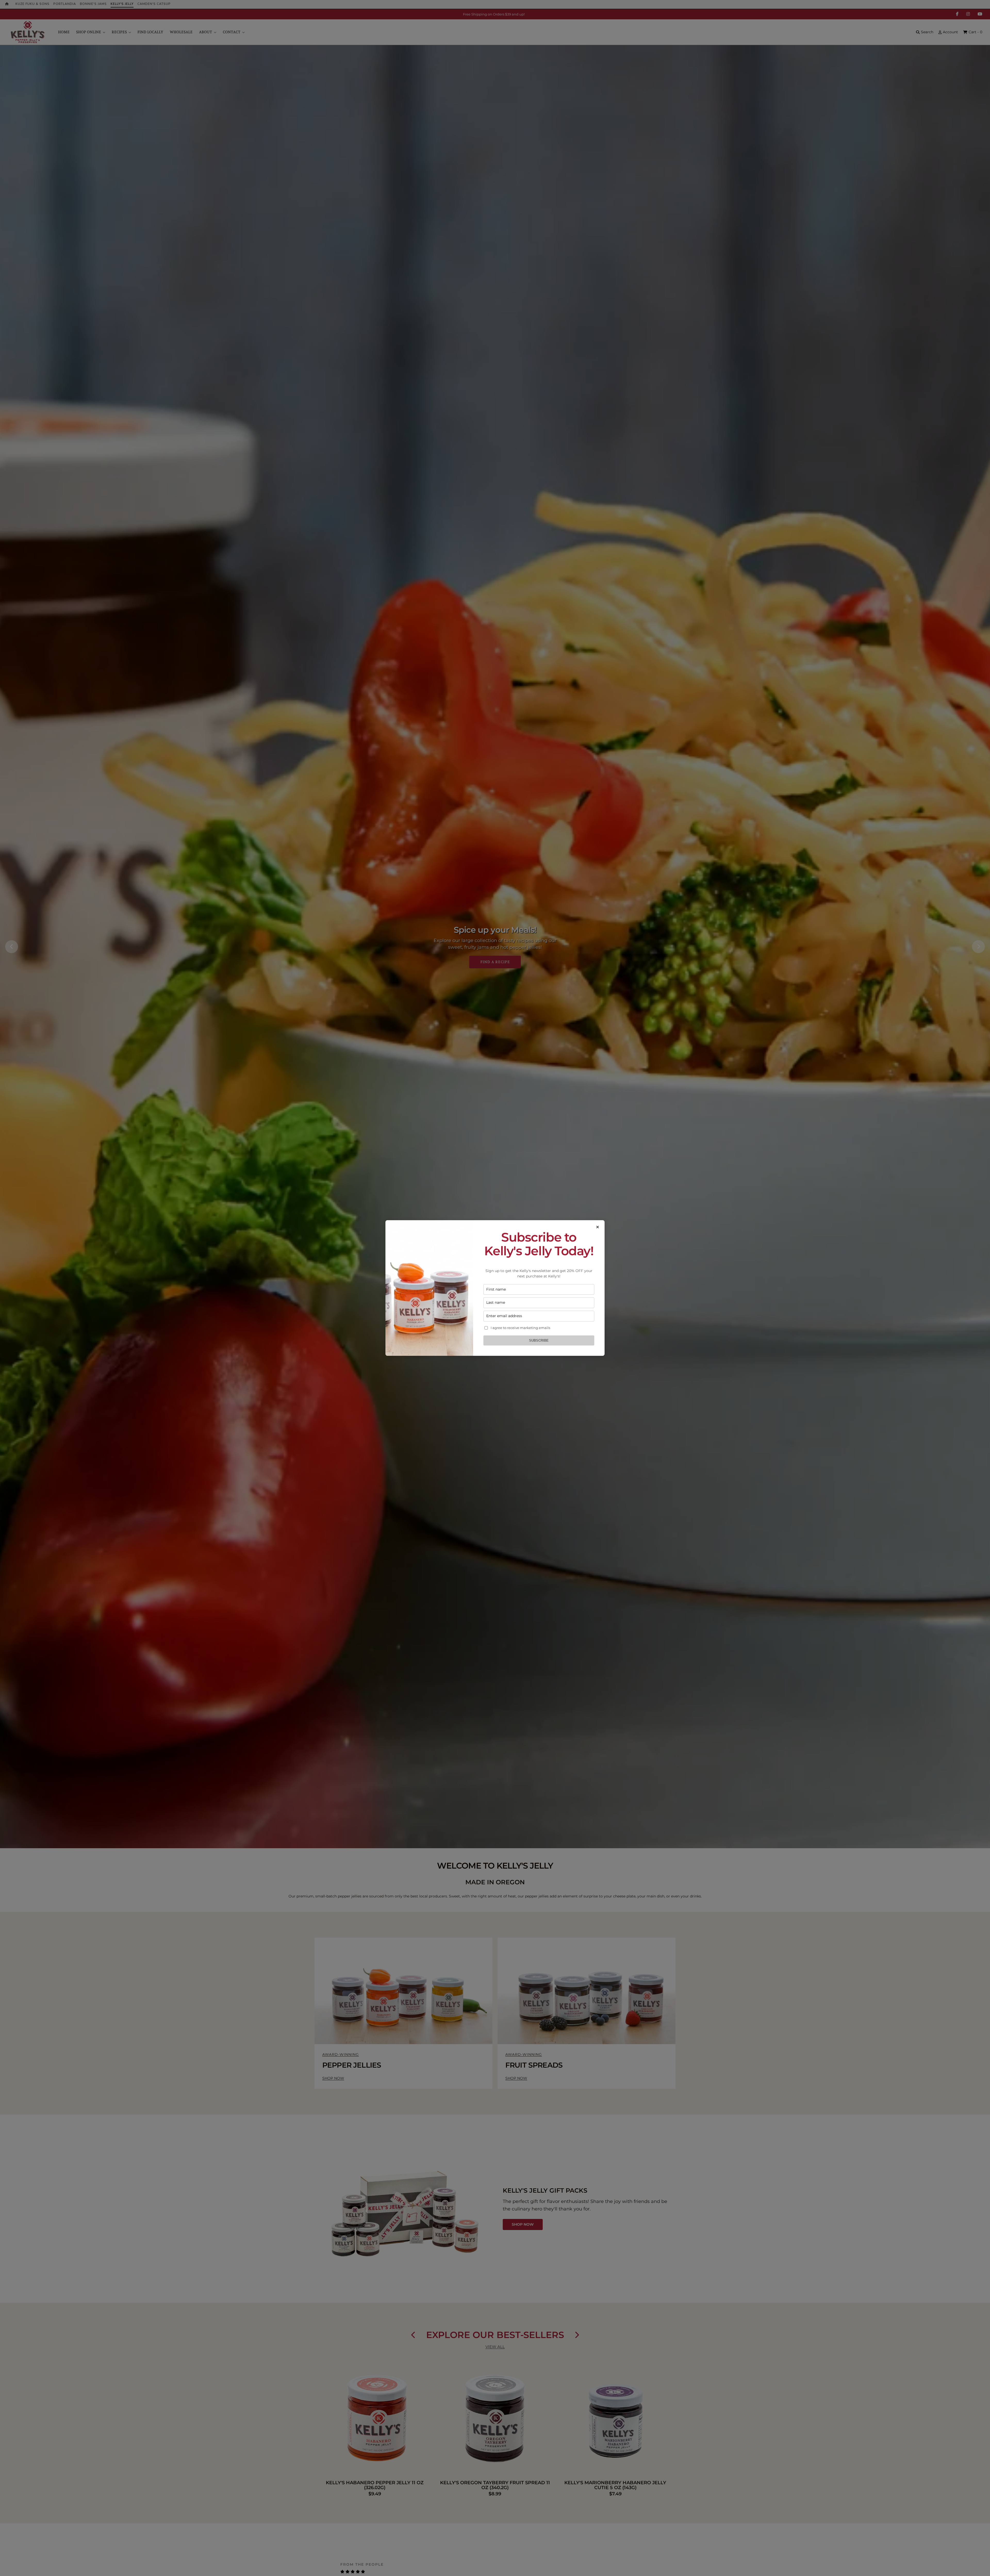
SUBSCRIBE (539, 1340)
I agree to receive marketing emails (520, 1328)
